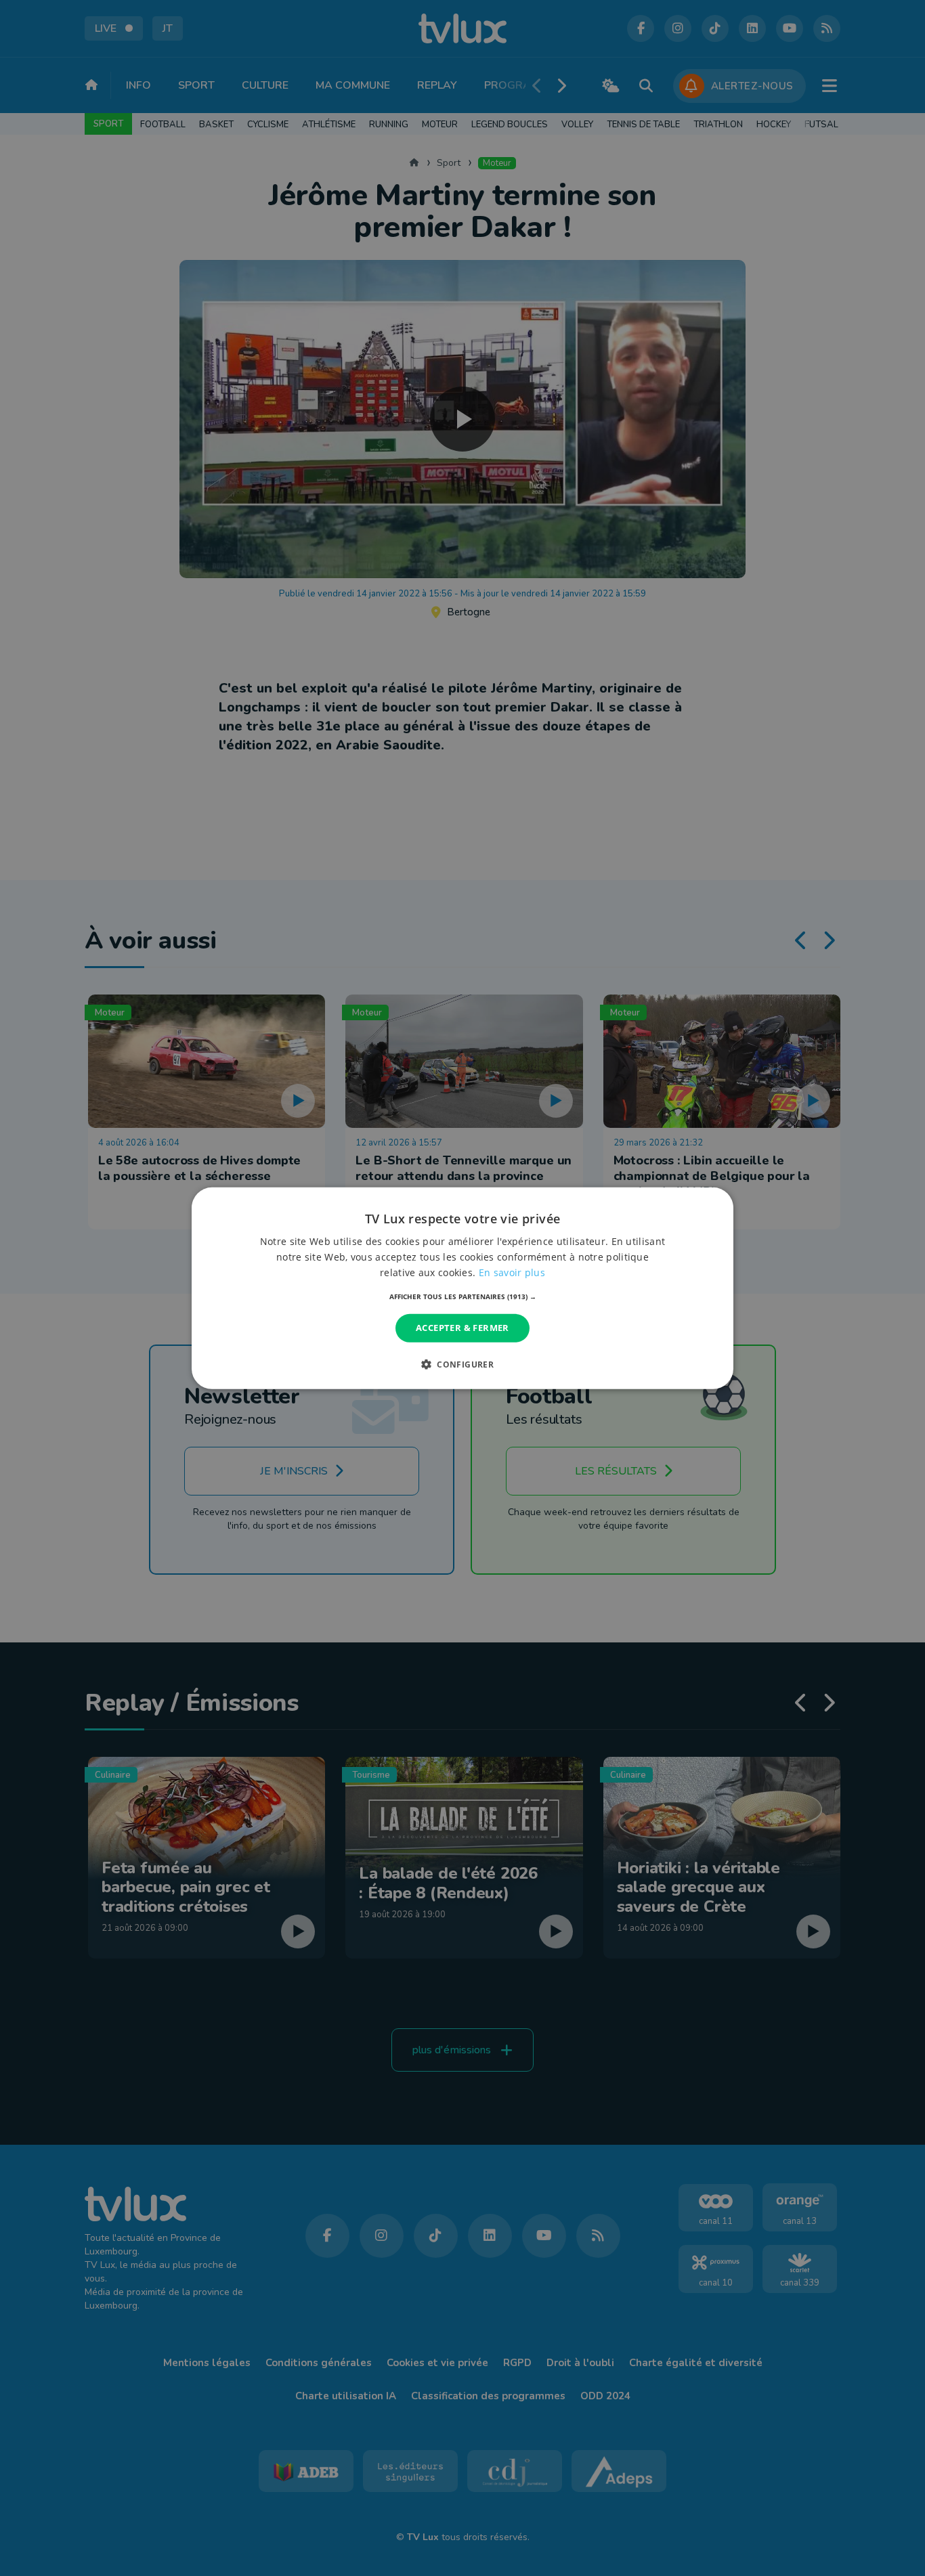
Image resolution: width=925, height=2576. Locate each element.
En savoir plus (512, 1272)
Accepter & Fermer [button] (462, 1328)
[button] (463, 1296)
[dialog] (462, 1288)
